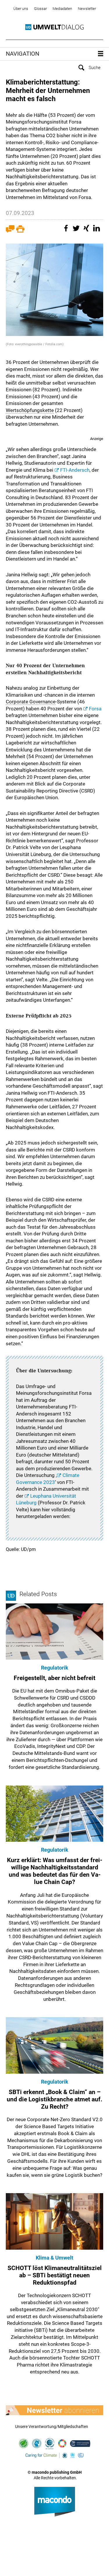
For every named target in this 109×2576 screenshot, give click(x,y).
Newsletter (87, 9)
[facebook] (67, 231)
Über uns (21, 9)
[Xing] (87, 231)
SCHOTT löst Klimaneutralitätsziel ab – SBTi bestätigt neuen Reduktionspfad (55, 2275)
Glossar (40, 9)
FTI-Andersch (75, 470)
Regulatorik (55, 1668)
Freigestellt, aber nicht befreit (54, 1678)
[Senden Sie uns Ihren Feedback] (10, 231)
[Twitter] (77, 231)
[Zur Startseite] (54, 27)
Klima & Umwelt (54, 2258)
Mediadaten (62, 9)
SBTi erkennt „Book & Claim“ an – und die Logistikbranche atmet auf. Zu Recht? (54, 2099)
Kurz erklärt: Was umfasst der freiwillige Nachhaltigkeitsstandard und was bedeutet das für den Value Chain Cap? (55, 1871)
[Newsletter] (54, 2410)
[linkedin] (97, 231)
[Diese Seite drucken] (20, 231)
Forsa (95, 709)
